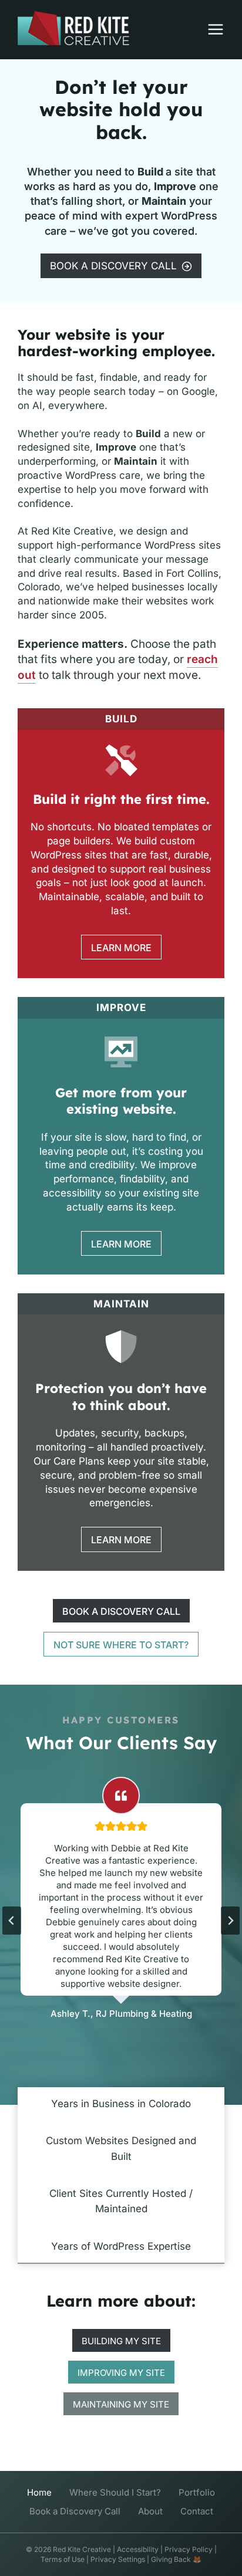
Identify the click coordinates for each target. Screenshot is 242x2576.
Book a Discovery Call (75, 2511)
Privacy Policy (189, 2549)
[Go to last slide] (12, 1921)
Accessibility (138, 2549)
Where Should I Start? (115, 2492)
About (150, 2511)
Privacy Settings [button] (118, 2559)
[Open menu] (210, 29)
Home (39, 2492)
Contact (197, 2511)
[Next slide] (230, 1921)
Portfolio (197, 2492)
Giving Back (171, 2559)
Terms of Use (63, 2559)
